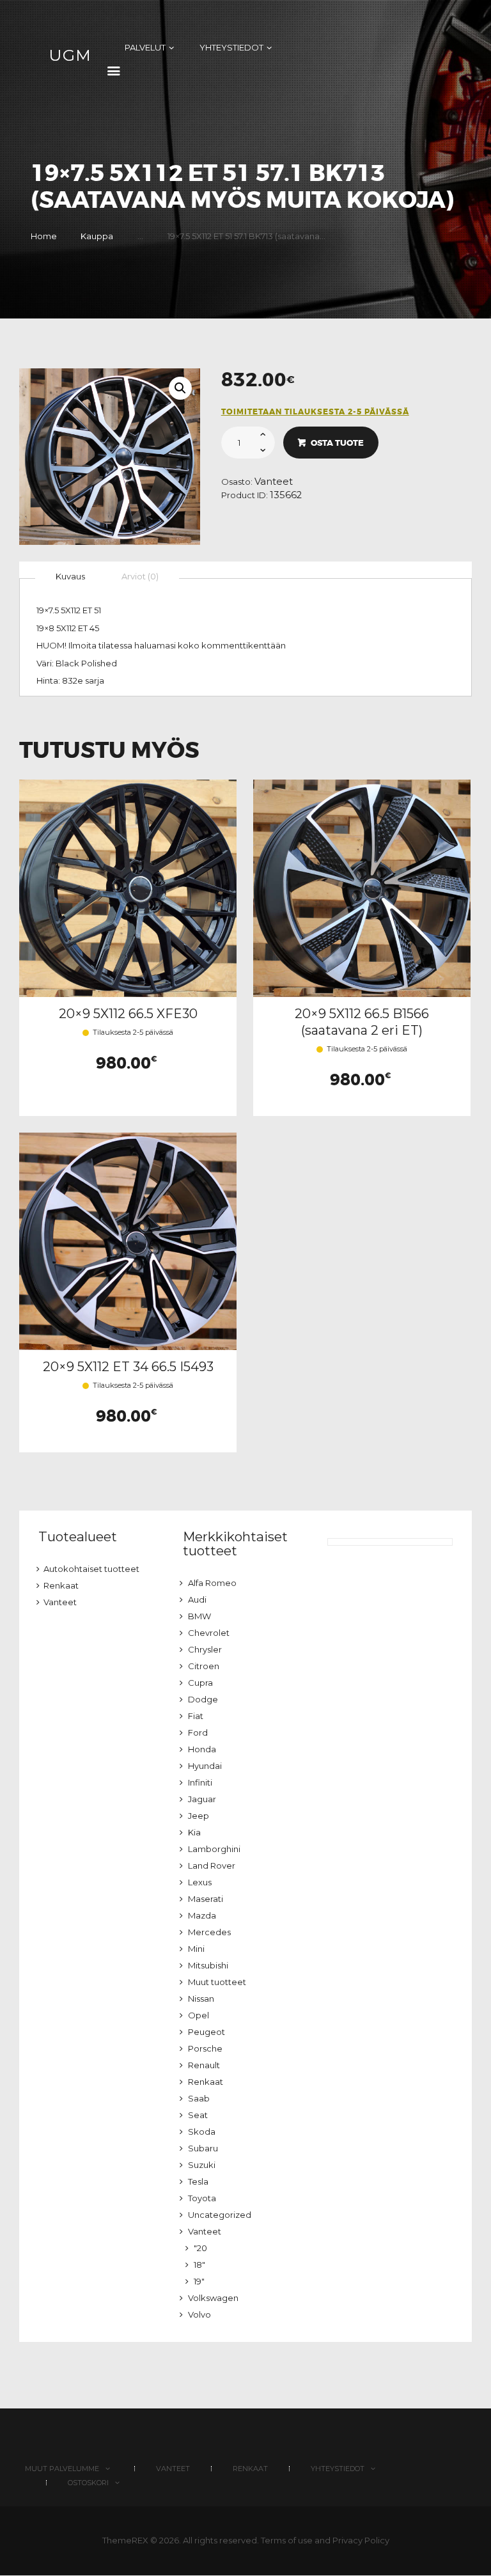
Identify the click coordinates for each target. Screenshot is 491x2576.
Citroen (204, 1666)
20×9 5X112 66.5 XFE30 (128, 1014)
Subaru (203, 2148)
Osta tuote (337, 443)
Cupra (200, 1683)
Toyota (202, 2198)
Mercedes (209, 1932)
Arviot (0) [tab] (140, 576)
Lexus (200, 1882)
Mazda (202, 1915)
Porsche (205, 2048)
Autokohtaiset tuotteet (91, 1569)
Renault (204, 2065)
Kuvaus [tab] (70, 576)
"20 (200, 2248)
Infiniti (200, 1782)
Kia (194, 1832)
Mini (196, 1949)
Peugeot (207, 2032)
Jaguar (202, 1799)
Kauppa (97, 236)
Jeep (199, 1816)
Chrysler (205, 1649)
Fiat (196, 1716)
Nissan (201, 1999)
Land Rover (212, 1865)
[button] (180, 388)
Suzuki (202, 2165)
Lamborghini (214, 1849)
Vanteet (274, 482)
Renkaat (61, 1585)
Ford (198, 1732)
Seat (198, 2115)
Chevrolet (209, 1633)
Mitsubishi (208, 1965)
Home (44, 236)
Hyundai (205, 1766)
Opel (199, 2015)
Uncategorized (220, 2215)
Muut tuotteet (217, 1982)
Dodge (203, 1699)
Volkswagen (213, 2298)
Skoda (202, 2132)
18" (199, 2265)
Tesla (198, 2181)
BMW (199, 1616)
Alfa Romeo (212, 1583)
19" (199, 2281)
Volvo (199, 2314)
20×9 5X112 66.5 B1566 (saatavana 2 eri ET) (362, 1022)
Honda (202, 1749)
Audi (197, 1599)
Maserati (206, 1899)
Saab (199, 2098)
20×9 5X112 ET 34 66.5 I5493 (128, 1367)
